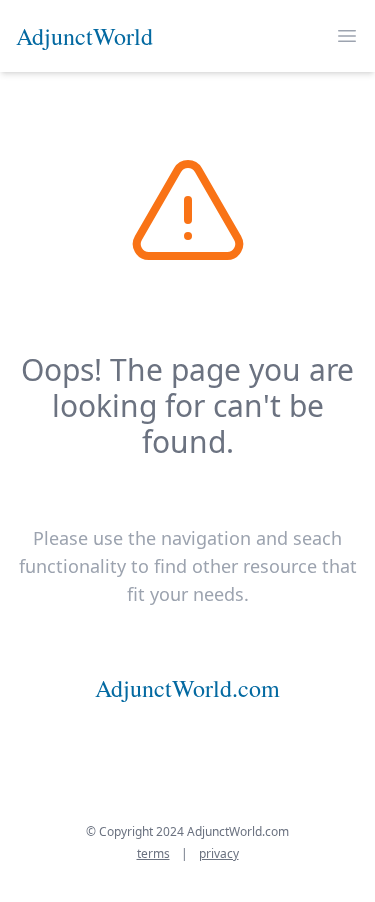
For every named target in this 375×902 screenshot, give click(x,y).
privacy (219, 853)
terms (153, 853)
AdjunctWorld (84, 36)
